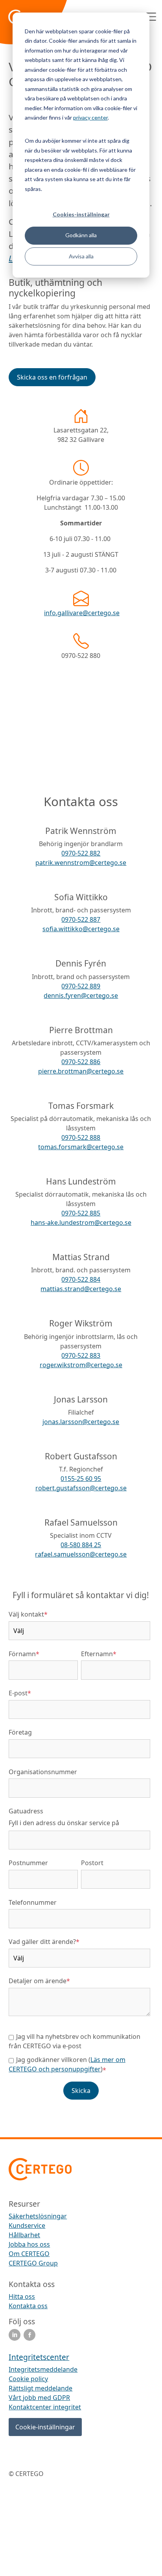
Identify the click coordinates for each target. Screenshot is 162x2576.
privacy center (90, 117)
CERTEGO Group (33, 2263)
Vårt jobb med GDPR (39, 2398)
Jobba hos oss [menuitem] (29, 2244)
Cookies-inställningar (81, 214)
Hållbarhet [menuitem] (24, 2235)
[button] (52, 377)
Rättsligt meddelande (40, 2388)
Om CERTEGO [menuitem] (29, 2254)
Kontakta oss (28, 2306)
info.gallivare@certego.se (82, 613)
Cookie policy (28, 2379)
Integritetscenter (39, 2357)
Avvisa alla (81, 256)
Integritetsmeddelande (43, 2369)
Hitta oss (22, 2296)
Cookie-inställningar (45, 2427)
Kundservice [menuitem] (27, 2225)
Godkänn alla (81, 235)
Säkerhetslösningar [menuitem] (38, 2216)
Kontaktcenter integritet (45, 2407)
